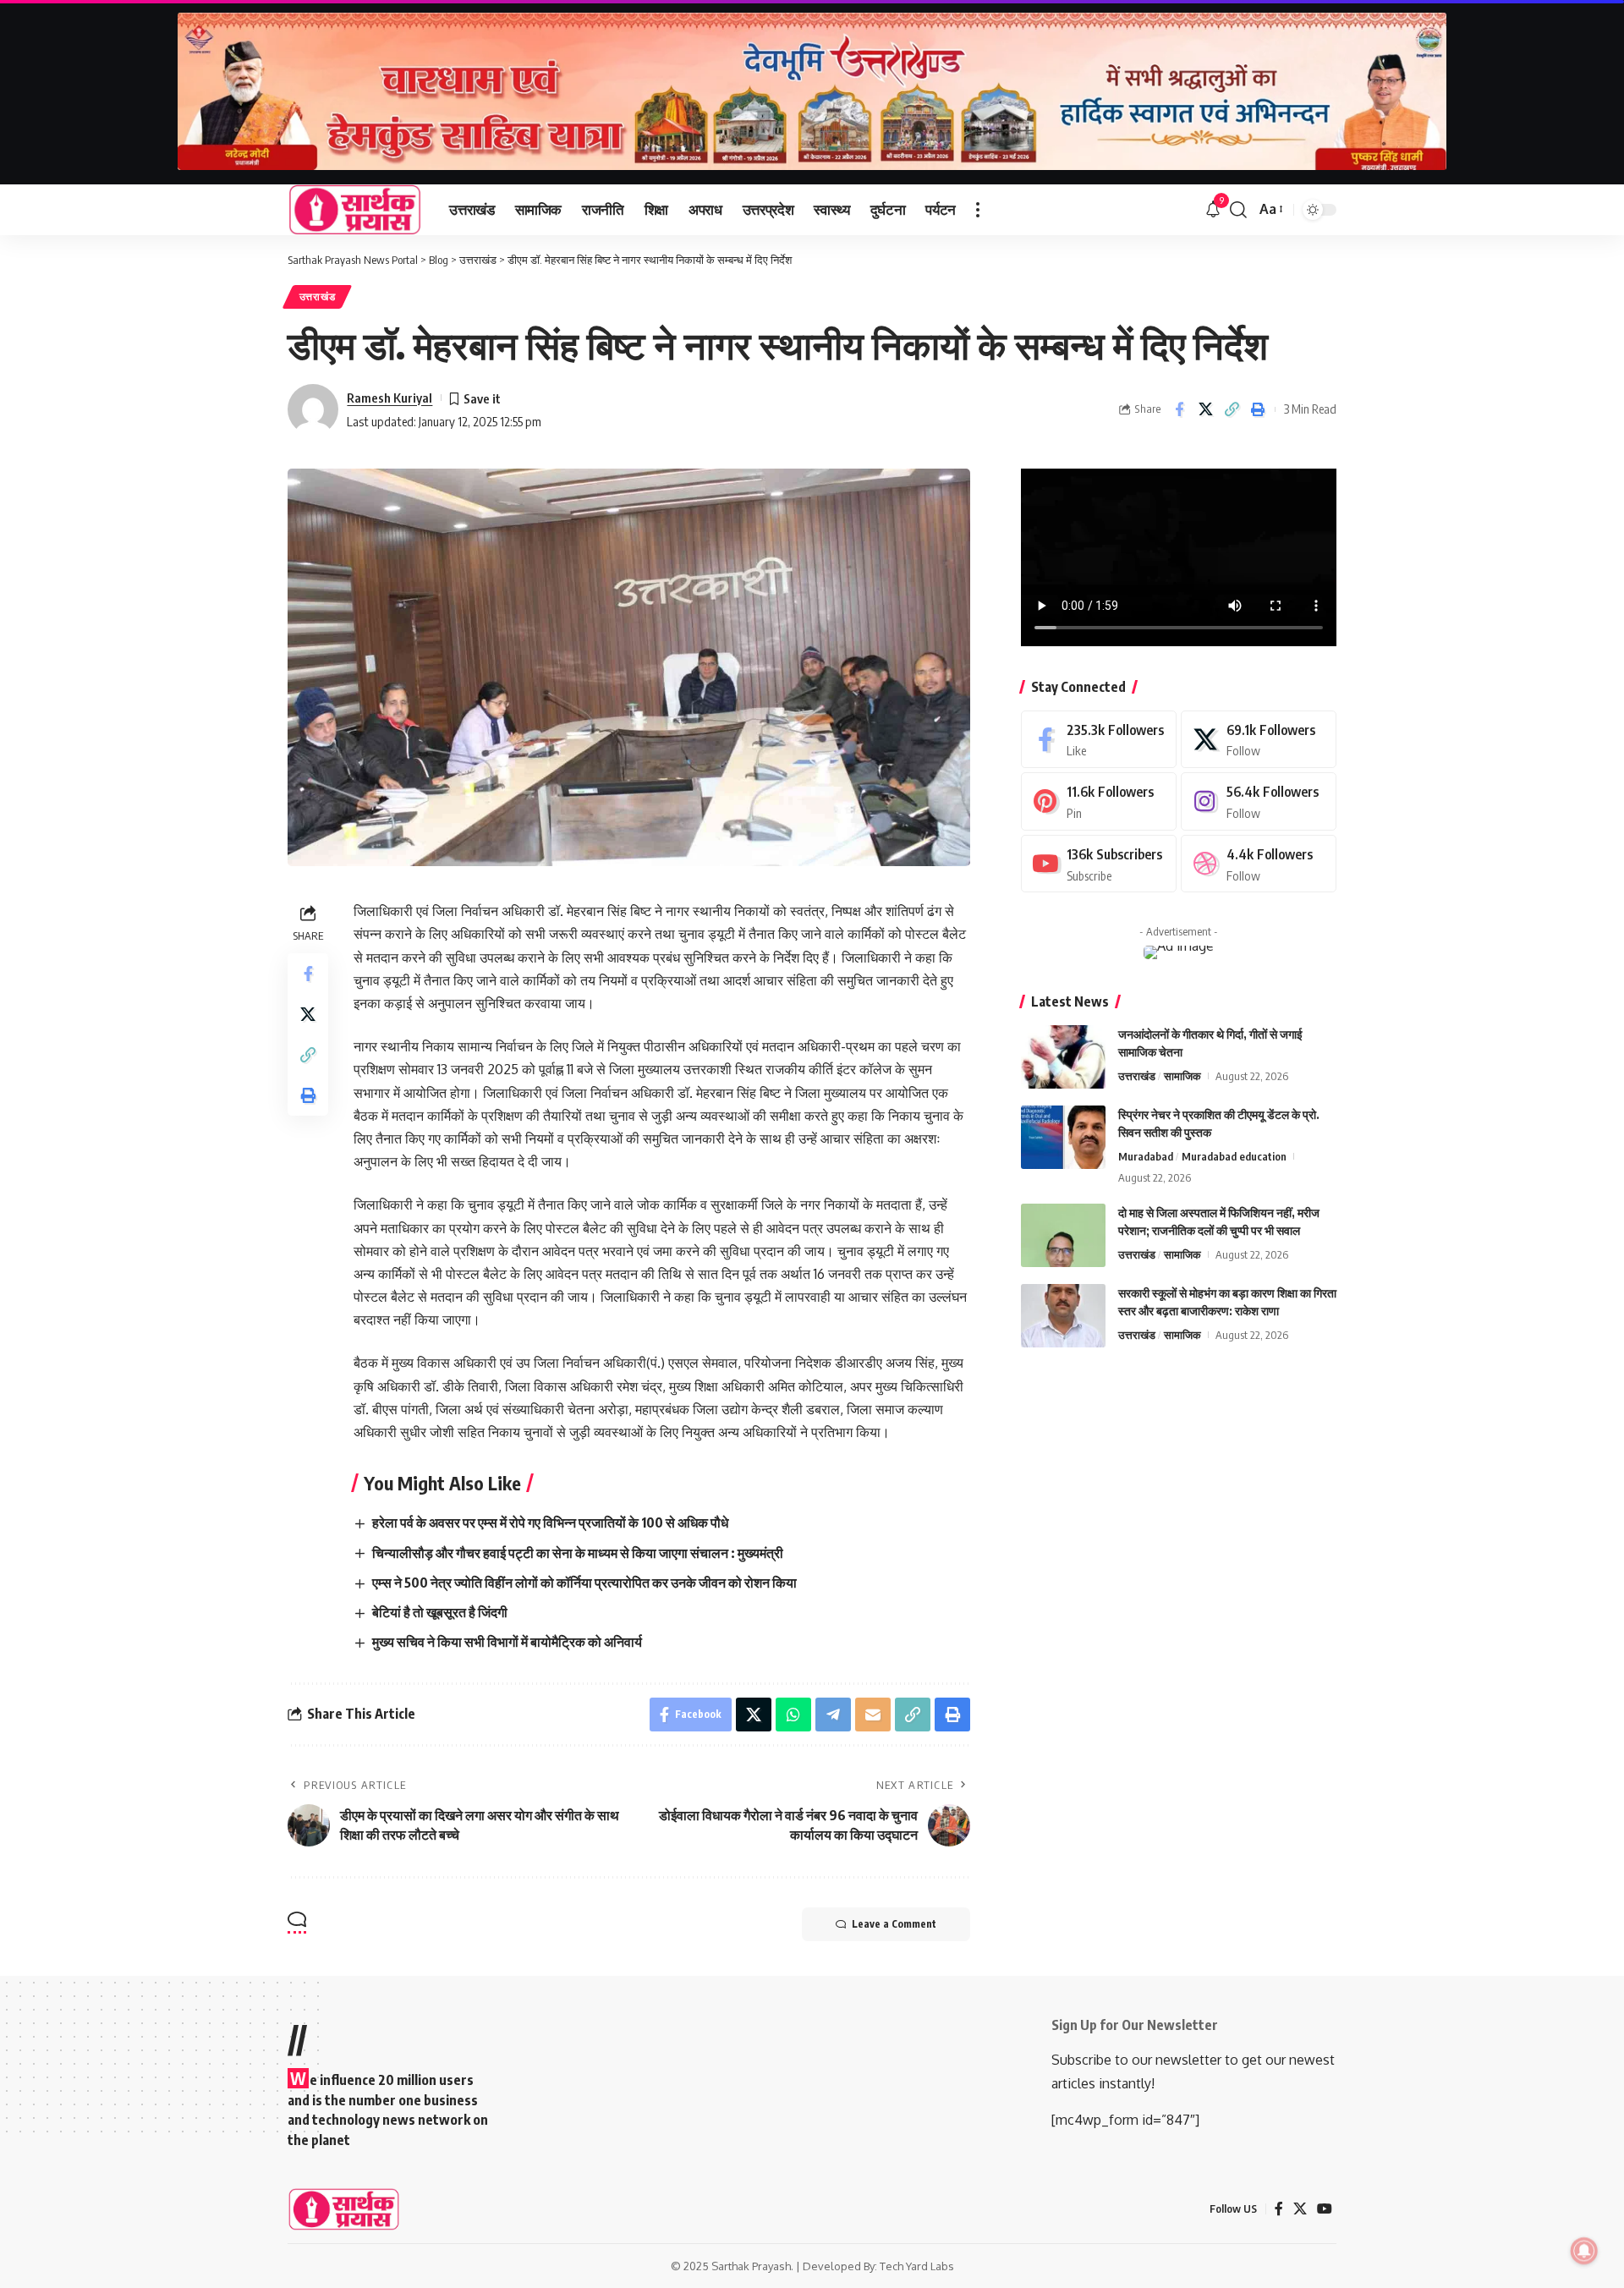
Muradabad (1146, 1156)
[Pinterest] (1099, 801)
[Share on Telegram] (833, 1715)
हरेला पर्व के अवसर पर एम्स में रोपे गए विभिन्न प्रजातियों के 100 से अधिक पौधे (550, 1523)
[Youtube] (1099, 864)
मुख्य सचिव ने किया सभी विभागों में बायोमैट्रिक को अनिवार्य (507, 1642)
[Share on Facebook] (1179, 409)
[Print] (1258, 409)
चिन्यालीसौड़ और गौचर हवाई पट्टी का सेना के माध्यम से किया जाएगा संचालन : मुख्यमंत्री (578, 1553)
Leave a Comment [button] (894, 1924)
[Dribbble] (1259, 864)
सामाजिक (1182, 1076)
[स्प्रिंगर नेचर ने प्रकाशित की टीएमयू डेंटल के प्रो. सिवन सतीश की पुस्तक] (1063, 1137)
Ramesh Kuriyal (390, 398)
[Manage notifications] (1584, 2251)
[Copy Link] (1232, 409)
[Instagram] (1259, 801)
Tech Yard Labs (917, 2266)
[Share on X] (1205, 409)
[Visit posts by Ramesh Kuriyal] (313, 409)
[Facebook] (1099, 740)
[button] (978, 210)
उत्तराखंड (318, 296)
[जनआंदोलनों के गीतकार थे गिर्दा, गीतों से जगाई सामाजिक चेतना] (1063, 1057)
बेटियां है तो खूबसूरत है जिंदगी (440, 1612)
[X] (1259, 740)
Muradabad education (1234, 1156)
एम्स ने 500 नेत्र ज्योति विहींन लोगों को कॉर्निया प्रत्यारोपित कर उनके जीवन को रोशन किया (584, 1583)
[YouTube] (1325, 2209)
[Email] (873, 1715)
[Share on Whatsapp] (793, 1715)
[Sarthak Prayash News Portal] (355, 210)
